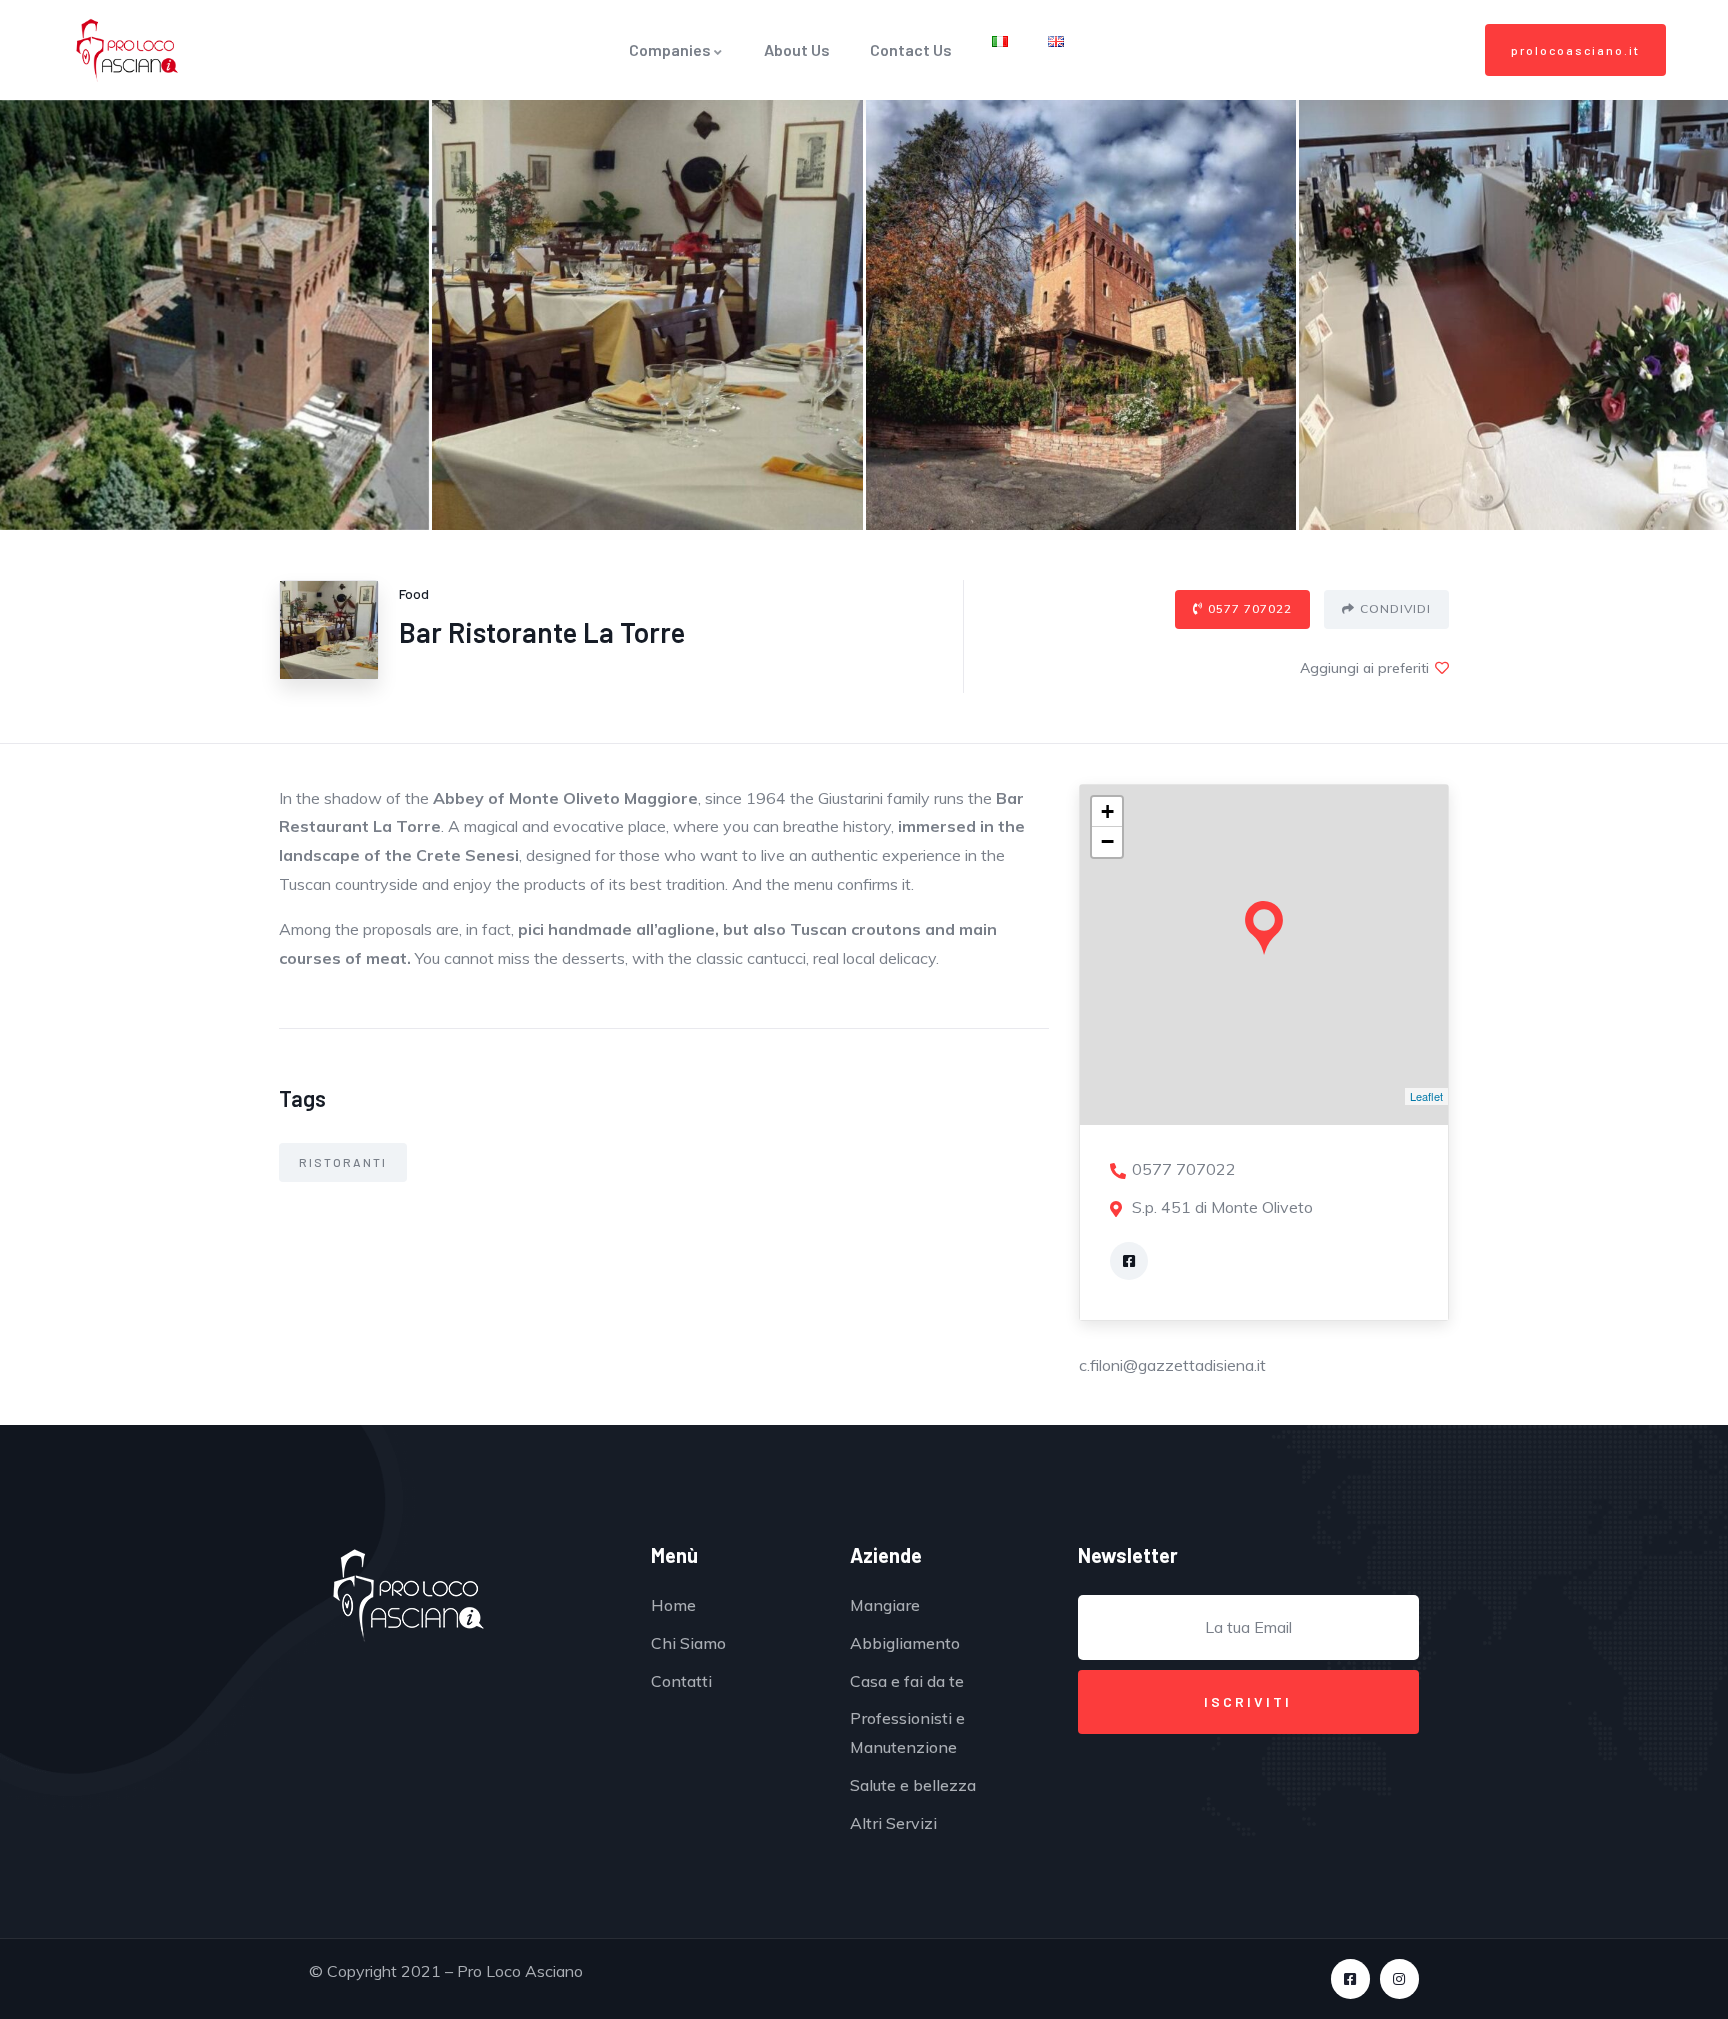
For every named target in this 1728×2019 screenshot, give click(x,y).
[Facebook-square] (1350, 1978)
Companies (670, 49)
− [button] (1107, 841)
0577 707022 (1250, 608)
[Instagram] (1399, 1978)
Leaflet (1426, 1096)
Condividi (1395, 608)
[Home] (127, 50)
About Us (797, 49)
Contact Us (911, 49)
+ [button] (1107, 811)
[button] (1575, 50)
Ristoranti (343, 1162)
